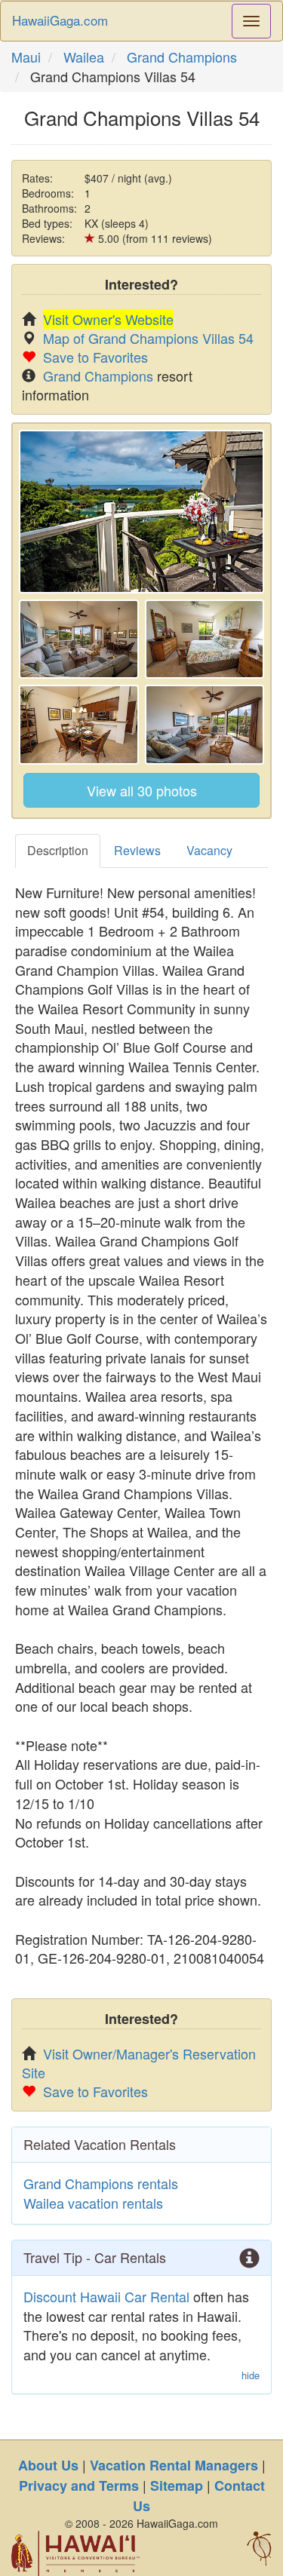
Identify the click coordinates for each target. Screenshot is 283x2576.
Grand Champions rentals (101, 2183)
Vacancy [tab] (209, 850)
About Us (48, 2465)
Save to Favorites (95, 357)
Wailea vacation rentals (93, 2203)
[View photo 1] (141, 512)
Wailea (84, 57)
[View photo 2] (79, 639)
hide (251, 2375)
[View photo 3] (205, 639)
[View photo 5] (205, 725)
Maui (26, 57)
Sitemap (177, 2486)
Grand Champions (182, 57)
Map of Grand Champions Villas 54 (148, 338)
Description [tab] (58, 850)
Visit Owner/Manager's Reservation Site (139, 2063)
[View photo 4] (79, 725)
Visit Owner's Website (108, 319)
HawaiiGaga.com (60, 20)
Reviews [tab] (137, 850)
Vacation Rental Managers (174, 2465)
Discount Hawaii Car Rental (106, 2296)
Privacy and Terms (79, 2486)
